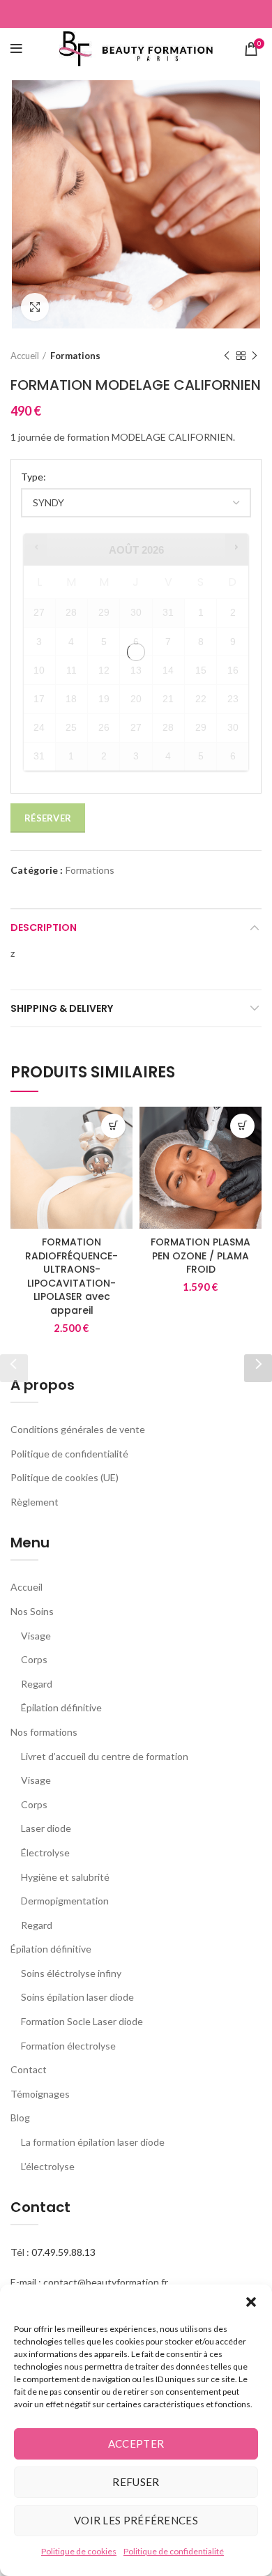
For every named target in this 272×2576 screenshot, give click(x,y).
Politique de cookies (79, 2551)
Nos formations (44, 1732)
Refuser (136, 2482)
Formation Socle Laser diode (82, 2021)
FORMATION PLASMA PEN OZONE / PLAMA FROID (201, 1256)
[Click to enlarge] (35, 307)
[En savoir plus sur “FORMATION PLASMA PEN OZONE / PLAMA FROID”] (242, 1126)
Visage (36, 1636)
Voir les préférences (136, 2520)
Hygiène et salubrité (65, 1877)
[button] (251, 2302)
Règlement (35, 1502)
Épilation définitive (61, 1707)
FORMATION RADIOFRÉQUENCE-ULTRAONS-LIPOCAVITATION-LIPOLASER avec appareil (71, 1276)
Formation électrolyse (68, 2046)
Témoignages (40, 2094)
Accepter (136, 2444)
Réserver (48, 818)
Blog (20, 2117)
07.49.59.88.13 (63, 2252)
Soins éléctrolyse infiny (71, 1973)
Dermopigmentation (65, 1901)
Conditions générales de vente (78, 1429)
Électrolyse (45, 1853)
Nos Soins (32, 1611)
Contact (29, 2069)
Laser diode (46, 1828)
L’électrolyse (48, 2166)
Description (44, 927)
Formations (75, 356)
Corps (34, 1659)
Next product (255, 356)
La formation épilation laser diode (93, 2142)
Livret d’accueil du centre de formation (105, 1756)
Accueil (25, 356)
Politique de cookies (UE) (65, 1477)
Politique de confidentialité (174, 2551)
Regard (37, 1684)
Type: (33, 477)
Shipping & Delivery (62, 1008)
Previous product (227, 356)
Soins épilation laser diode (77, 1997)
